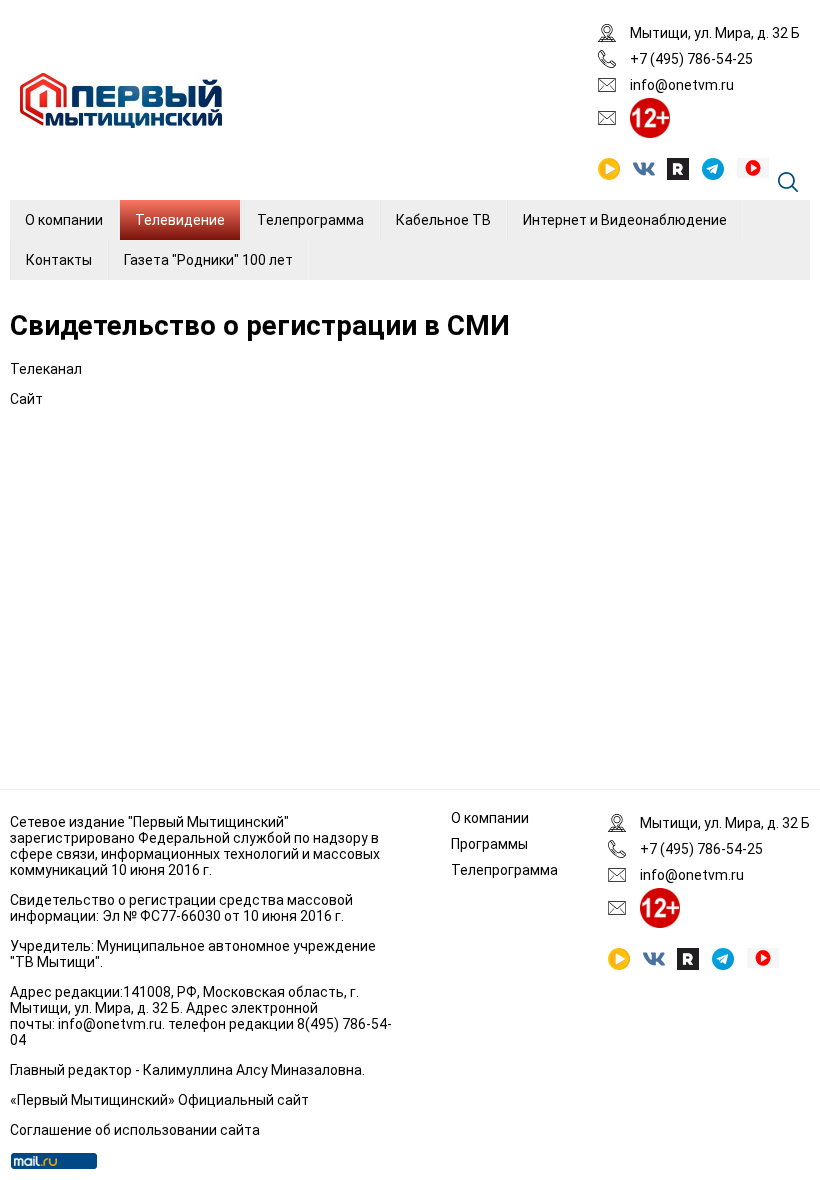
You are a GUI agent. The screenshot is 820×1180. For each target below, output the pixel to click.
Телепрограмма (310, 220)
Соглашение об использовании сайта (135, 1130)
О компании (64, 220)
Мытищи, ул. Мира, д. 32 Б (715, 33)
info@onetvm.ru (682, 85)
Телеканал (46, 369)
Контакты (59, 260)
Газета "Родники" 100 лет (208, 260)
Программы (489, 844)
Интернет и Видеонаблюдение (625, 220)
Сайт (26, 399)
